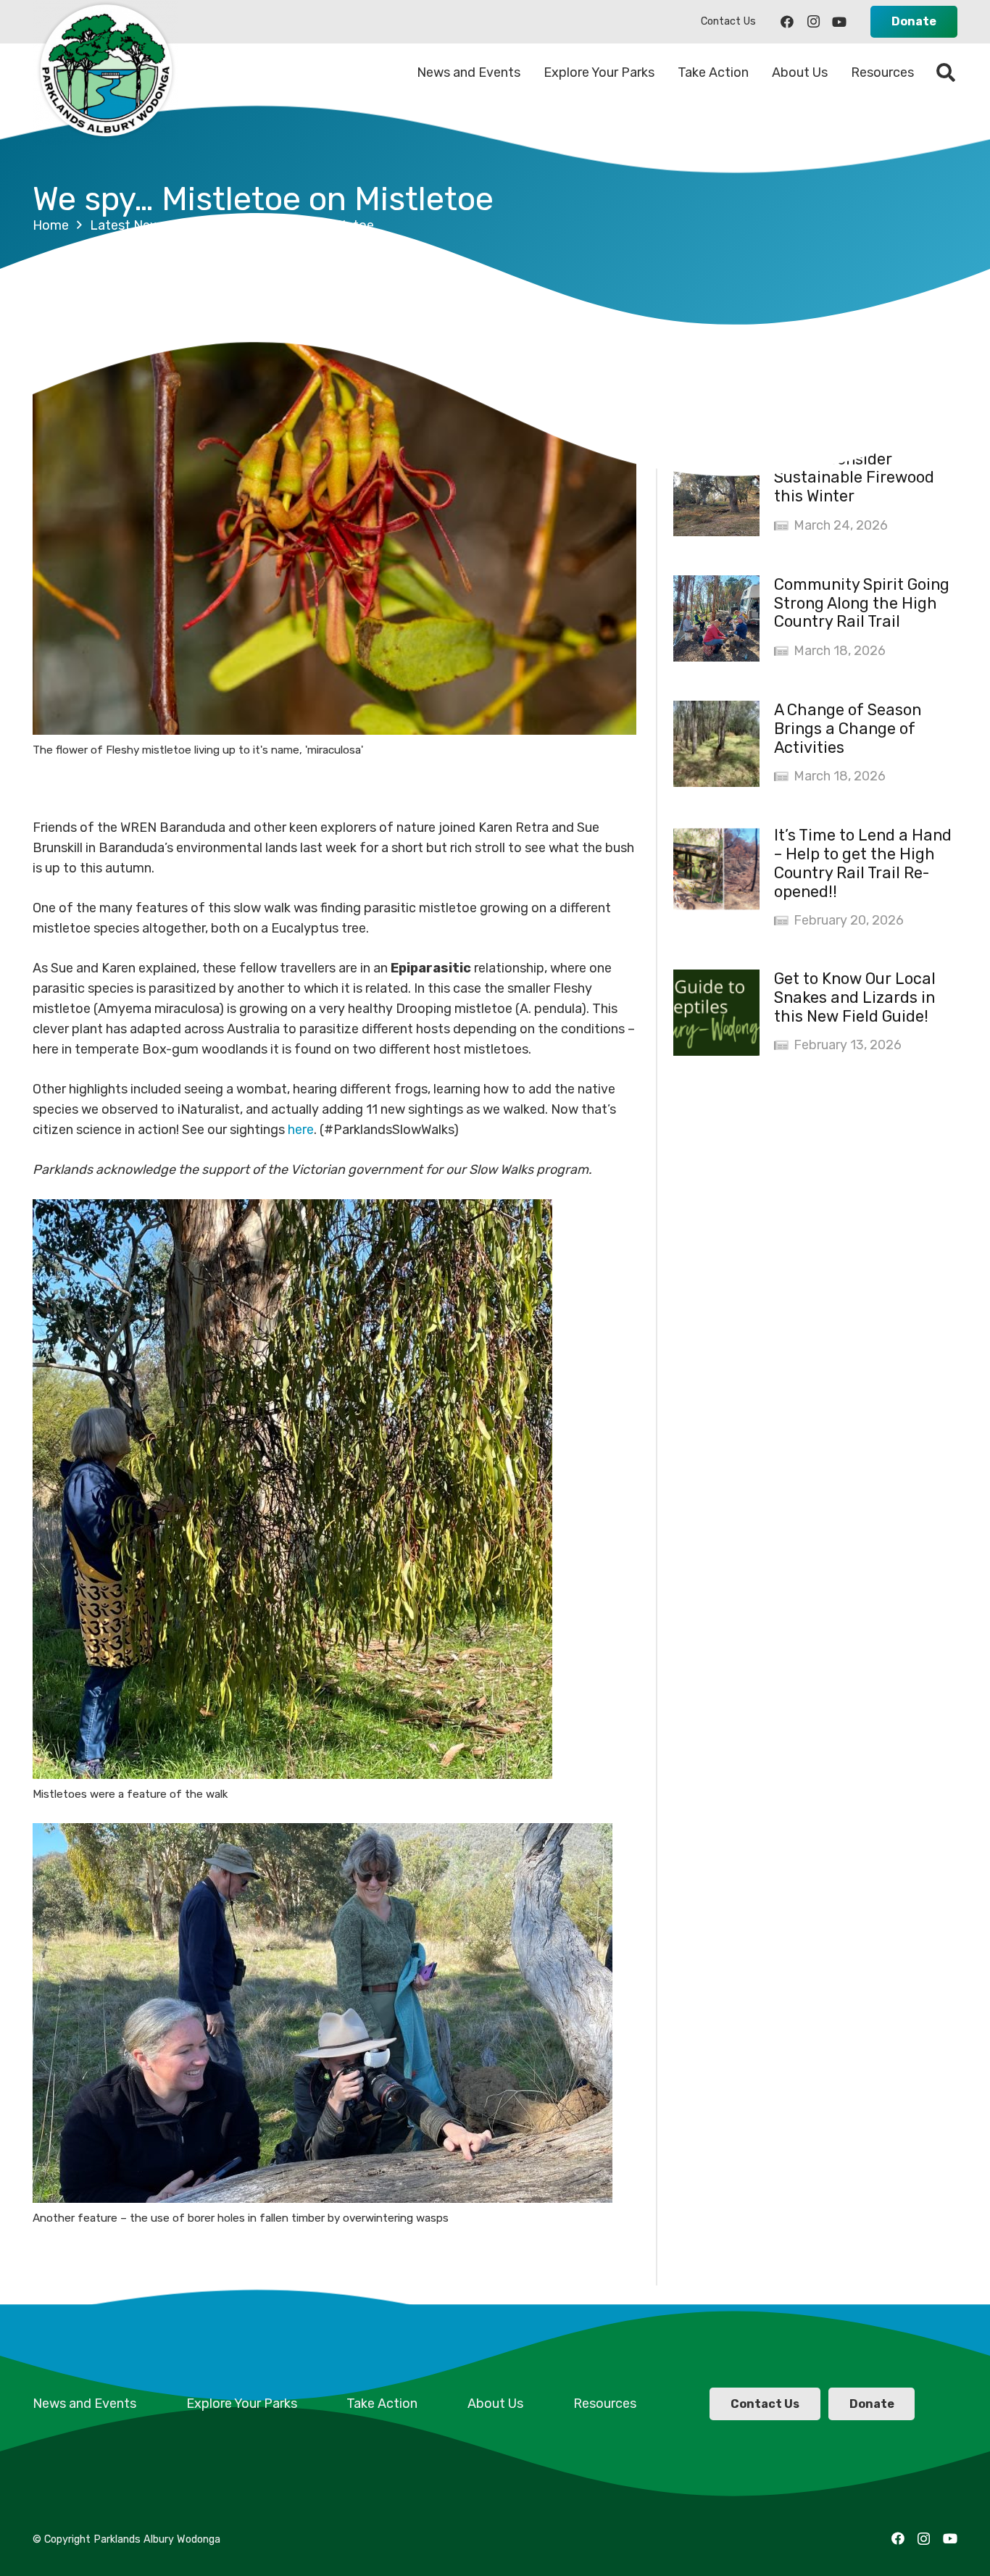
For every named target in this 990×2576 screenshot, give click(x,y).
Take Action (382, 2404)
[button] (946, 72)
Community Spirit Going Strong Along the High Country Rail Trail (862, 603)
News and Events (84, 2404)
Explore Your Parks (242, 2404)
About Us (495, 2404)
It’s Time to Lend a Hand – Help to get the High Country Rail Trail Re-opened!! (863, 863)
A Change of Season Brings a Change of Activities (848, 729)
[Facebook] (787, 22)
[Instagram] (813, 22)
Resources (605, 2404)
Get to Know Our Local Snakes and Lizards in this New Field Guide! (855, 997)
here (301, 1130)
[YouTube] (839, 22)
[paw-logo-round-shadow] (105, 72)
